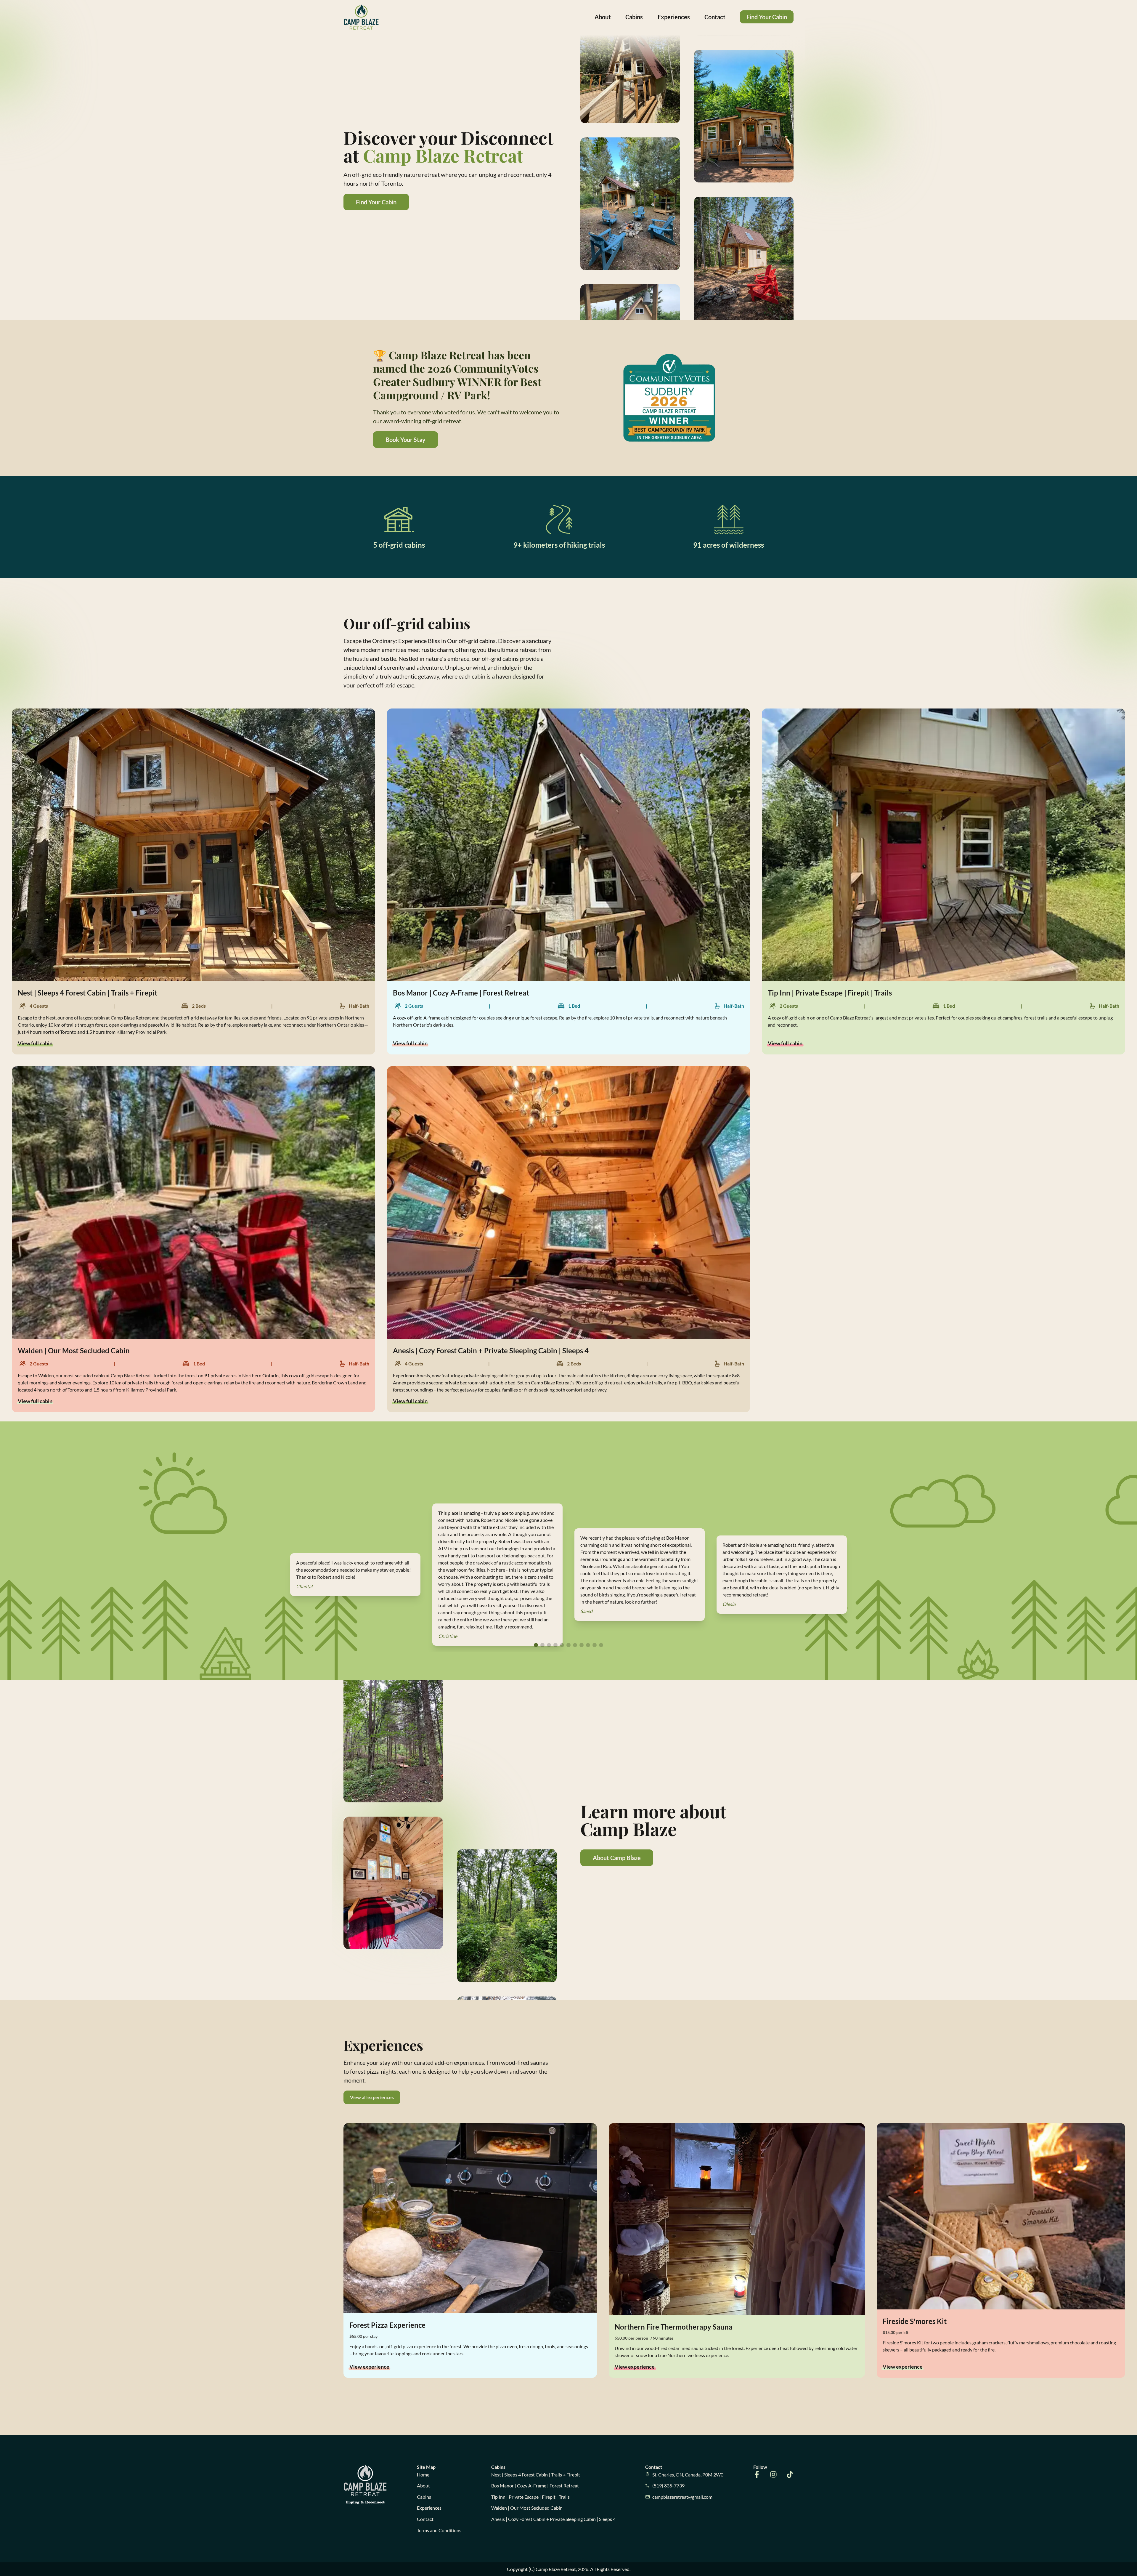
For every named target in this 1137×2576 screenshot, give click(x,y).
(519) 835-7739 (668, 2486)
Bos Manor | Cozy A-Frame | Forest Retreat (535, 2486)
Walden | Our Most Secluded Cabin (527, 2508)
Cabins (634, 17)
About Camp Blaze (617, 1858)
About (603, 17)
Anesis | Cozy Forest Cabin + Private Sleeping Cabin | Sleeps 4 (553, 2519)
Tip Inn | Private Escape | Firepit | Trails (530, 2497)
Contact (715, 17)
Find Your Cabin (767, 17)
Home (423, 2475)
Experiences (674, 17)
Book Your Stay (406, 440)
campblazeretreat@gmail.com (682, 2497)
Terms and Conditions (439, 2530)
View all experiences (372, 2097)
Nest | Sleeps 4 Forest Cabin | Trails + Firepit (536, 2475)
